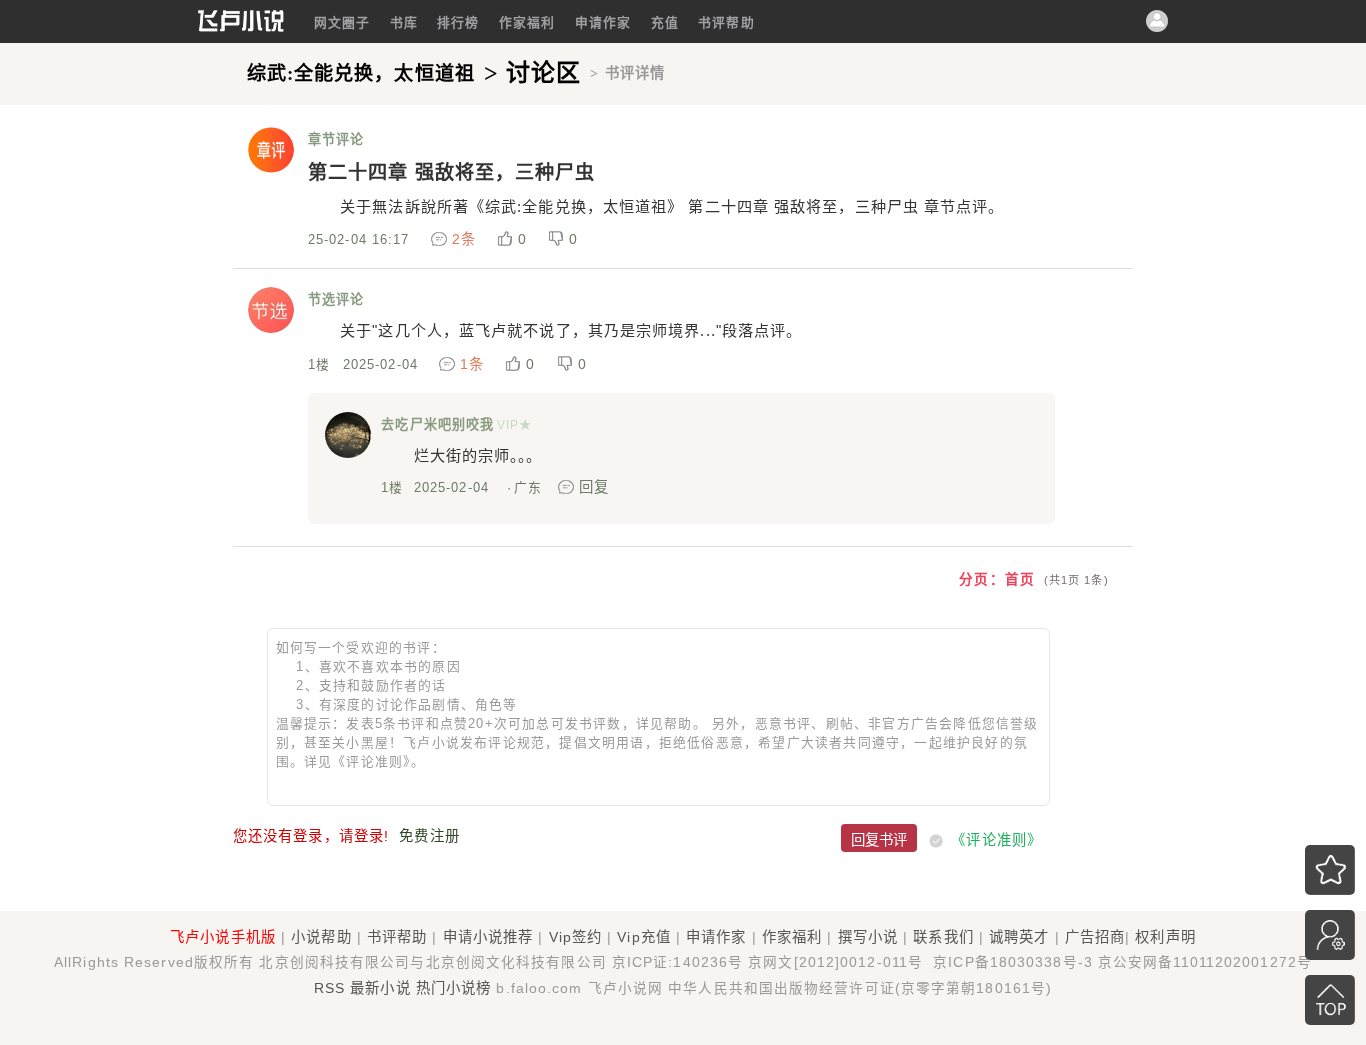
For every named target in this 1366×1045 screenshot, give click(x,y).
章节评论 (336, 139)
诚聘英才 (1019, 937)
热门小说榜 (454, 988)
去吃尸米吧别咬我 (437, 424)
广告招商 (1095, 937)
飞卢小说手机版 (223, 937)
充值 (665, 22)
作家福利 (527, 22)
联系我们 (943, 937)
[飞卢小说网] (241, 27)
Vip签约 (576, 937)
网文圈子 (342, 22)
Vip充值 (644, 937)
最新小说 (380, 988)
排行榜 (458, 22)
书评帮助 (726, 22)
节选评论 (336, 299)
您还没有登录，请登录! (311, 836)
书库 (404, 22)
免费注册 (429, 836)
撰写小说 (868, 937)
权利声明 (1165, 937)
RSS (329, 988)
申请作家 (603, 22)
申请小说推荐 (488, 937)
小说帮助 (321, 937)
